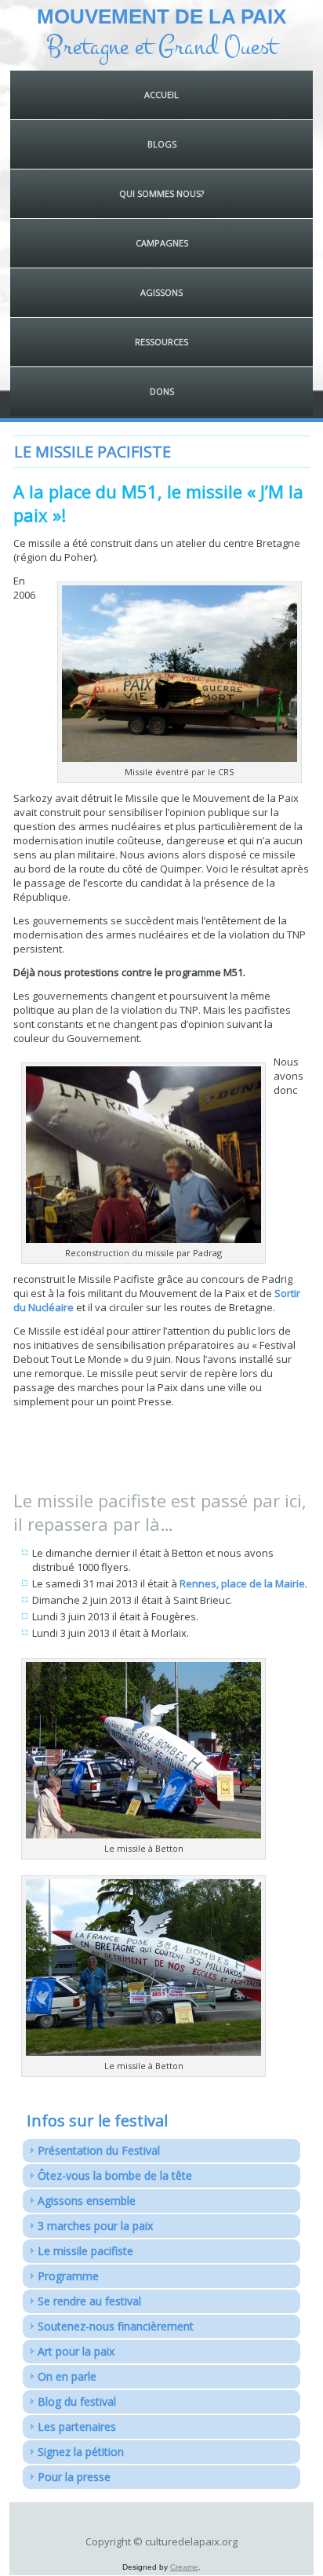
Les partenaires (77, 2427)
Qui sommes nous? (161, 193)
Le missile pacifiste (85, 2251)
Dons (162, 391)
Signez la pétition (81, 2452)
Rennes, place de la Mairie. (243, 1583)
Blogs (162, 144)
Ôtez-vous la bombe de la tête (115, 2175)
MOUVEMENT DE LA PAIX (161, 16)
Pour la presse (74, 2477)
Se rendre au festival (89, 2301)
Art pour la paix (76, 2351)
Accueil (161, 95)
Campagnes (162, 243)
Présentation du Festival (99, 2150)
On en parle (67, 2376)
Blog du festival (77, 2401)
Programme (68, 2276)
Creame (184, 2567)
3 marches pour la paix (95, 2226)
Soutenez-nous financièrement (116, 2326)
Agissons (161, 292)
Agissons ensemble (87, 2201)
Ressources (161, 342)
